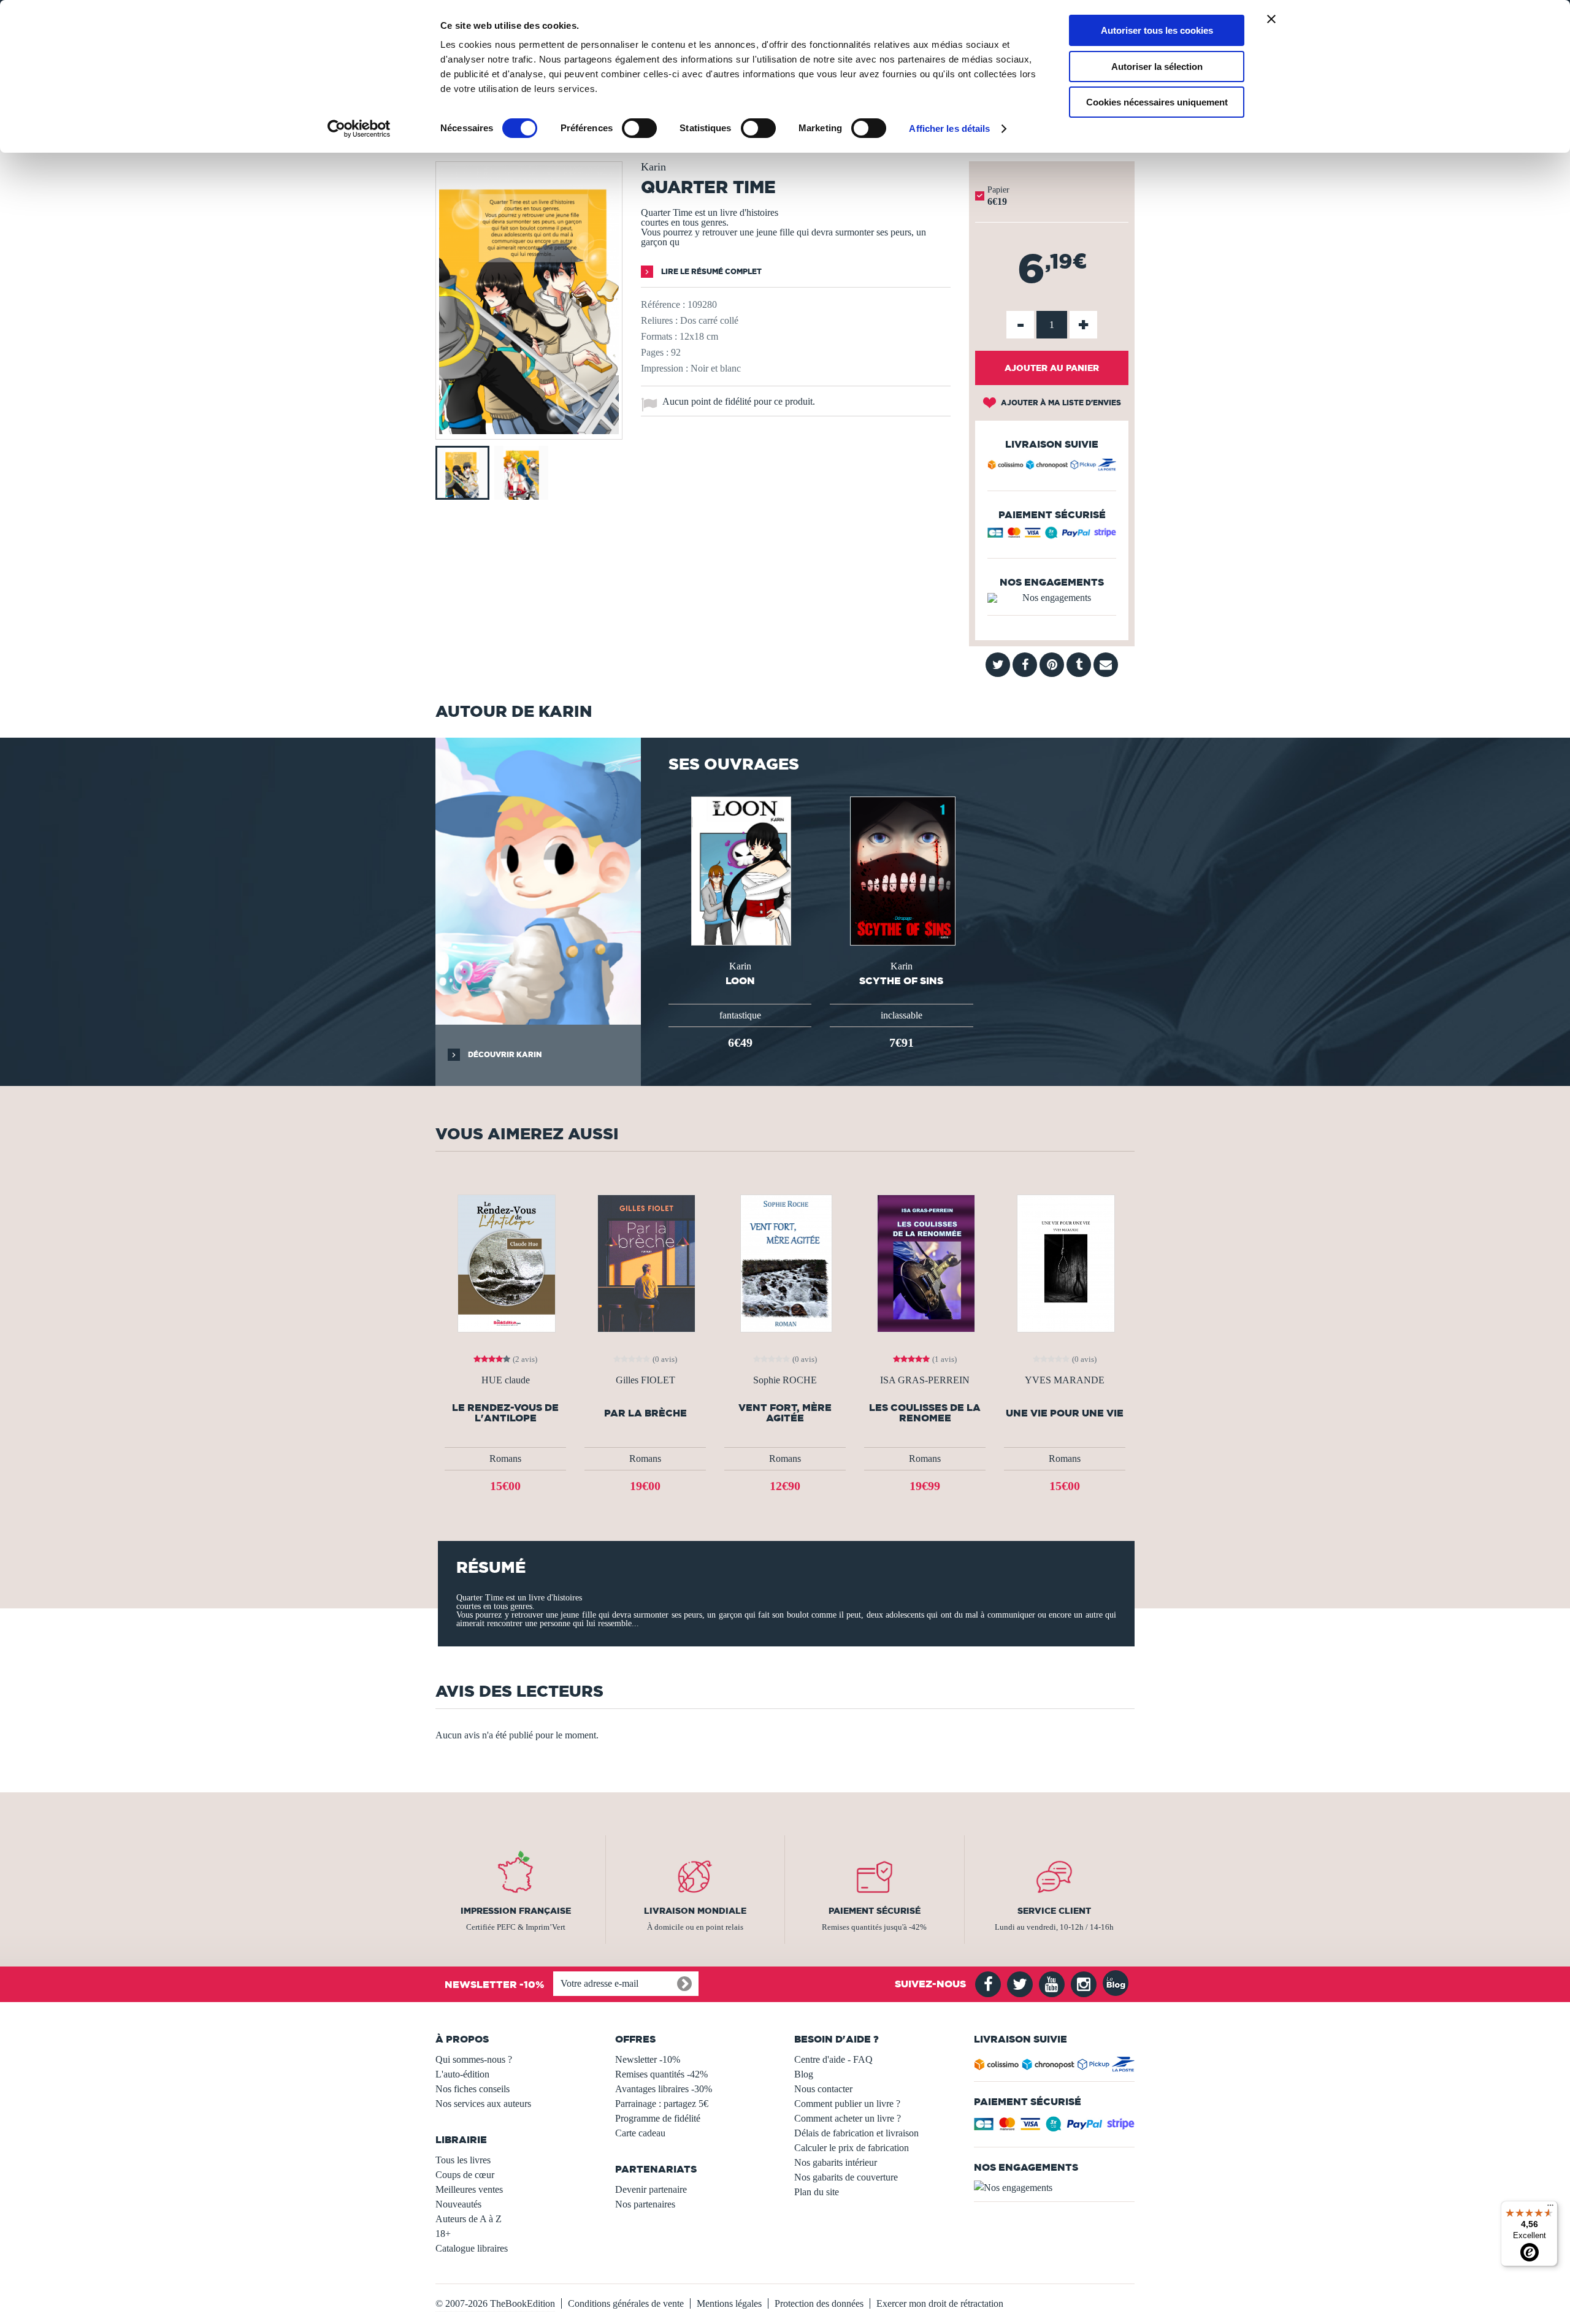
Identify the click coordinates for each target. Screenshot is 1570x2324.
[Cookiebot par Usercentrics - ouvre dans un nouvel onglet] (359, 129)
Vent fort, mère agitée (785, 1413)
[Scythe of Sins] (902, 870)
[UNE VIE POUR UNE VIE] (1065, 1262)
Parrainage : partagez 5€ (662, 2104)
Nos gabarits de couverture (846, 2177)
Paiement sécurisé (875, 1911)
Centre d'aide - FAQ (833, 2059)
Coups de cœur (465, 2175)
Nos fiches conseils (473, 2089)
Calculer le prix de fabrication (852, 2148)
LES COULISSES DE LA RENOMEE (925, 1413)
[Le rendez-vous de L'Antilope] (505, 1262)
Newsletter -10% (648, 2059)
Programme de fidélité (658, 2118)
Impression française (516, 1911)
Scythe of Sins (901, 980)
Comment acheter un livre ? (848, 2118)
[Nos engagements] (1052, 598)
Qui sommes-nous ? (474, 2059)
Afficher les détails (949, 128)
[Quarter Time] (529, 431)
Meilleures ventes (469, 2189)
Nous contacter (823, 2089)
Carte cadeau (640, 2133)
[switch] (639, 128)
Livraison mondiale (695, 1911)
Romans (505, 1458)
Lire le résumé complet (710, 271)
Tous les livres (463, 2160)
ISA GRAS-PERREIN (925, 1380)
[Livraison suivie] (1052, 467)
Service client (1054, 1911)
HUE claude (506, 1380)
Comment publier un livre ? (847, 2104)
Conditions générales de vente (626, 2303)
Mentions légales (729, 2303)
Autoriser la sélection (1157, 67)
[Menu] (1550, 2208)
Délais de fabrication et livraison (856, 2133)
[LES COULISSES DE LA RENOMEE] (925, 1262)
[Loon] (740, 870)
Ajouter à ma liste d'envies (1060, 403)
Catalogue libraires (472, 2248)
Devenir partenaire (651, 2189)
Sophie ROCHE (785, 1380)
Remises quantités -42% (661, 2074)
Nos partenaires (645, 2204)
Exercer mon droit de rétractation (940, 2303)
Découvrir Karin (504, 1054)
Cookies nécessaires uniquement (1157, 102)
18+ (443, 2234)
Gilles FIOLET (645, 1380)
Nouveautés (458, 2204)
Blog (804, 2074)
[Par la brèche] (645, 1262)
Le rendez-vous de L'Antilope (505, 1413)
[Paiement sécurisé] (1052, 536)
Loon (740, 980)
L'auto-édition (462, 2074)
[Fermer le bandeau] (1271, 19)
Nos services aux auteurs (483, 2104)
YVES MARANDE (1065, 1380)
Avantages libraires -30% (664, 2089)
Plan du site (817, 2192)
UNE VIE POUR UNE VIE (1065, 1413)
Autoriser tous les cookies (1157, 30)
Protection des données (819, 2303)
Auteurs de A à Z (469, 2219)
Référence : (663, 304)
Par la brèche (645, 1413)
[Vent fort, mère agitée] (785, 1262)
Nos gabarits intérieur (836, 2162)
